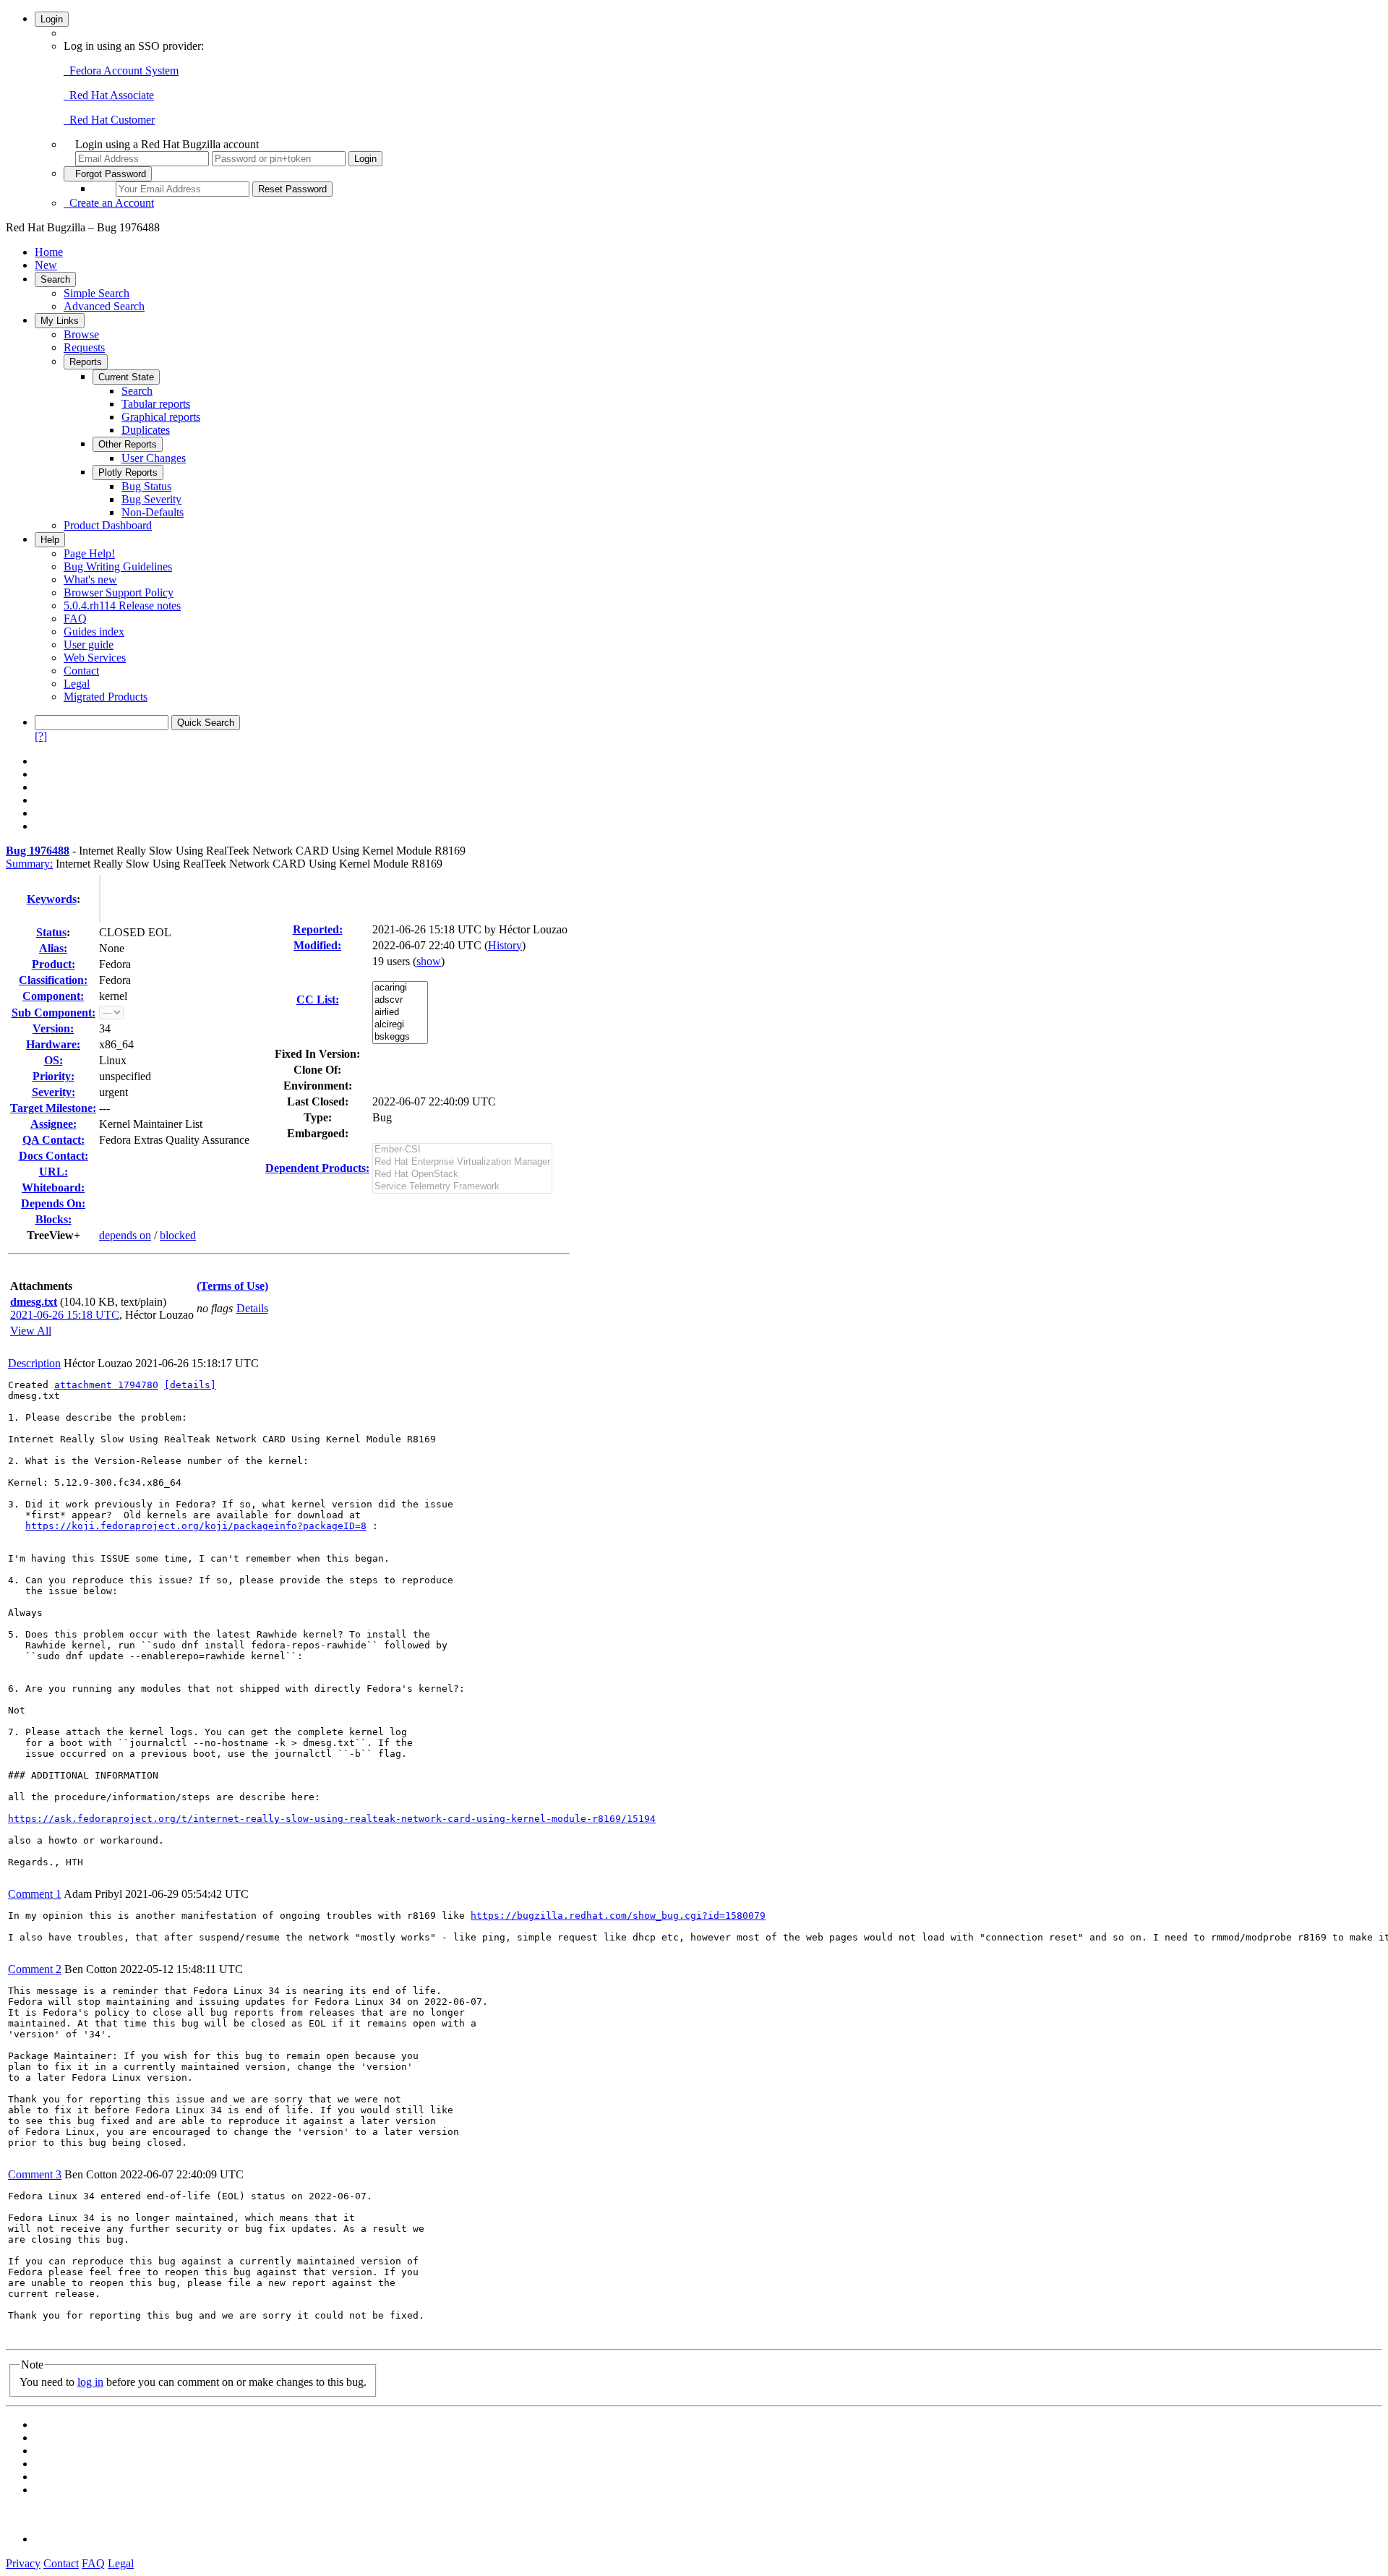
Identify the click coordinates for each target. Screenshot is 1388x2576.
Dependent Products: (317, 1168)
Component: (53, 996)
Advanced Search (104, 306)
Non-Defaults (153, 512)
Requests (84, 347)
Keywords (52, 899)
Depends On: (53, 1203)
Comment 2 (35, 1969)
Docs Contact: (53, 1156)
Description (34, 1363)
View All (31, 1331)
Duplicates (146, 430)
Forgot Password (108, 174)
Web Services (95, 658)
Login (52, 19)
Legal (77, 684)
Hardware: (53, 1044)
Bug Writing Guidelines (118, 566)
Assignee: (53, 1124)
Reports (86, 362)
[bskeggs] (400, 1037)
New (46, 265)
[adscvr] (400, 1000)
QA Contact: (53, 1140)
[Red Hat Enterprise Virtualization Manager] (462, 1162)
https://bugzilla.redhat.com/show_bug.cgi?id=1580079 (618, 1916)
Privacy (23, 2563)
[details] (190, 1385)
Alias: (53, 948)
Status (51, 932)
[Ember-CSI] (462, 1150)
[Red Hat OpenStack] (462, 1174)
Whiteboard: (53, 1188)
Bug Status (146, 486)
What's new (90, 579)
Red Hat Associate (109, 95)
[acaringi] (400, 988)
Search (55, 279)
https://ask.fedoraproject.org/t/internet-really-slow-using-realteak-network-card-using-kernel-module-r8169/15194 (332, 1819)
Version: (53, 1028)
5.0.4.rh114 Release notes (122, 606)
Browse (81, 334)
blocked (178, 1235)
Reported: (318, 929)
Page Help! (89, 553)
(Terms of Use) (232, 1286)
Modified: (317, 945)
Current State (126, 377)
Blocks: (53, 1219)
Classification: (53, 980)
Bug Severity (151, 499)
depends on (125, 1235)
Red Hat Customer (109, 120)
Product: (53, 964)
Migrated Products (106, 697)
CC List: (318, 1000)
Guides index (94, 632)
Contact (81, 671)
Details (252, 1308)
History (505, 945)
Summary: (29, 864)
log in (90, 2382)
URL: (53, 1172)
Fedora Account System (121, 70)
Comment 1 (35, 1894)
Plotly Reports (128, 472)
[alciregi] (400, 1025)
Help (50, 540)
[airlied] (400, 1013)
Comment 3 (35, 2174)
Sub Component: (53, 1013)
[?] (41, 736)
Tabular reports (156, 404)
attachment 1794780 (106, 1385)
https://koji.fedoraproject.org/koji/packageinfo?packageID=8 (196, 1526)
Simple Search (97, 293)
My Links (60, 321)
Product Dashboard (108, 525)
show (429, 961)
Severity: (53, 1092)
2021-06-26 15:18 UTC (65, 1315)
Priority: (53, 1076)
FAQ (75, 619)
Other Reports (128, 444)
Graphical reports (161, 417)
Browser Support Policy (119, 592)
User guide (89, 645)
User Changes (154, 458)
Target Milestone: (53, 1108)
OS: (53, 1060)
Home (49, 252)
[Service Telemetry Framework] (462, 1187)
